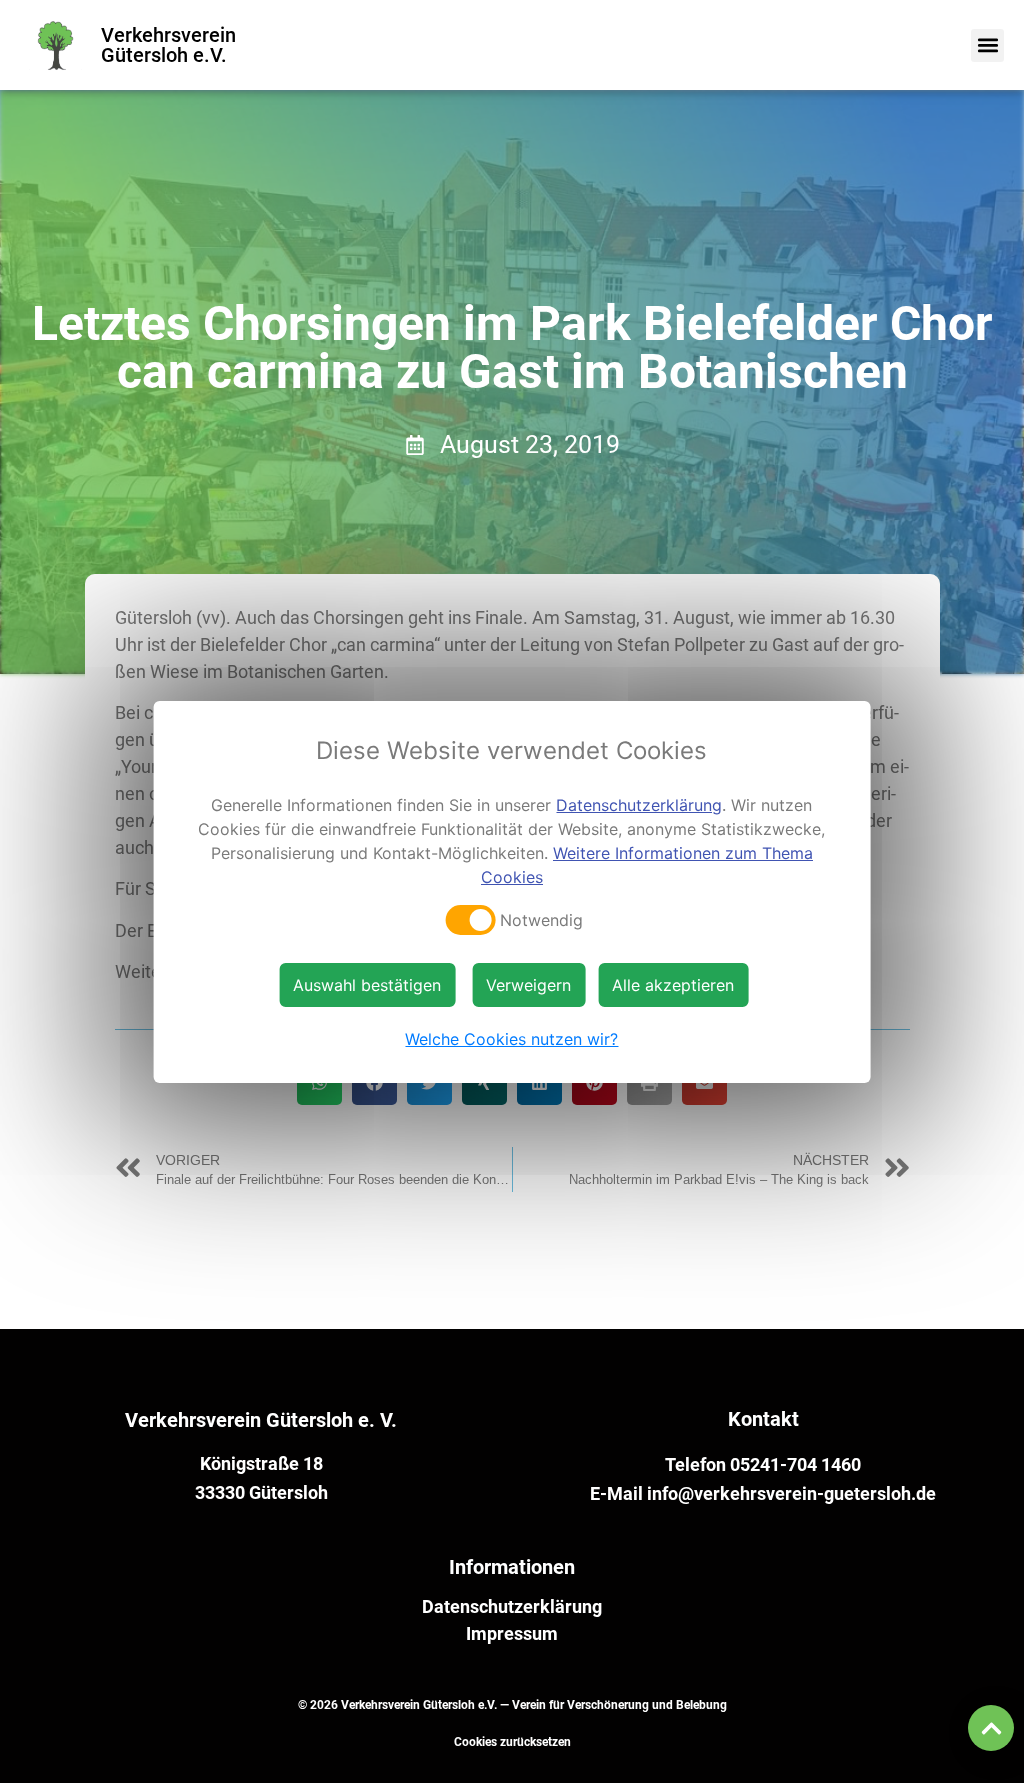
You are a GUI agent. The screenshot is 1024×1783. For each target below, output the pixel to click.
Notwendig (541, 920)
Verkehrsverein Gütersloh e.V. (168, 45)
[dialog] (512, 892)
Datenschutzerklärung (512, 1607)
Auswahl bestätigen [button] (367, 985)
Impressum (512, 1634)
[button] (987, 45)
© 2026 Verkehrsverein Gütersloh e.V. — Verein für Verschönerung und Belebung (512, 1705)
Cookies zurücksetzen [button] (512, 1742)
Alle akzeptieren (673, 985)
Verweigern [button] (528, 985)
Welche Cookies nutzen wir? (511, 1039)
